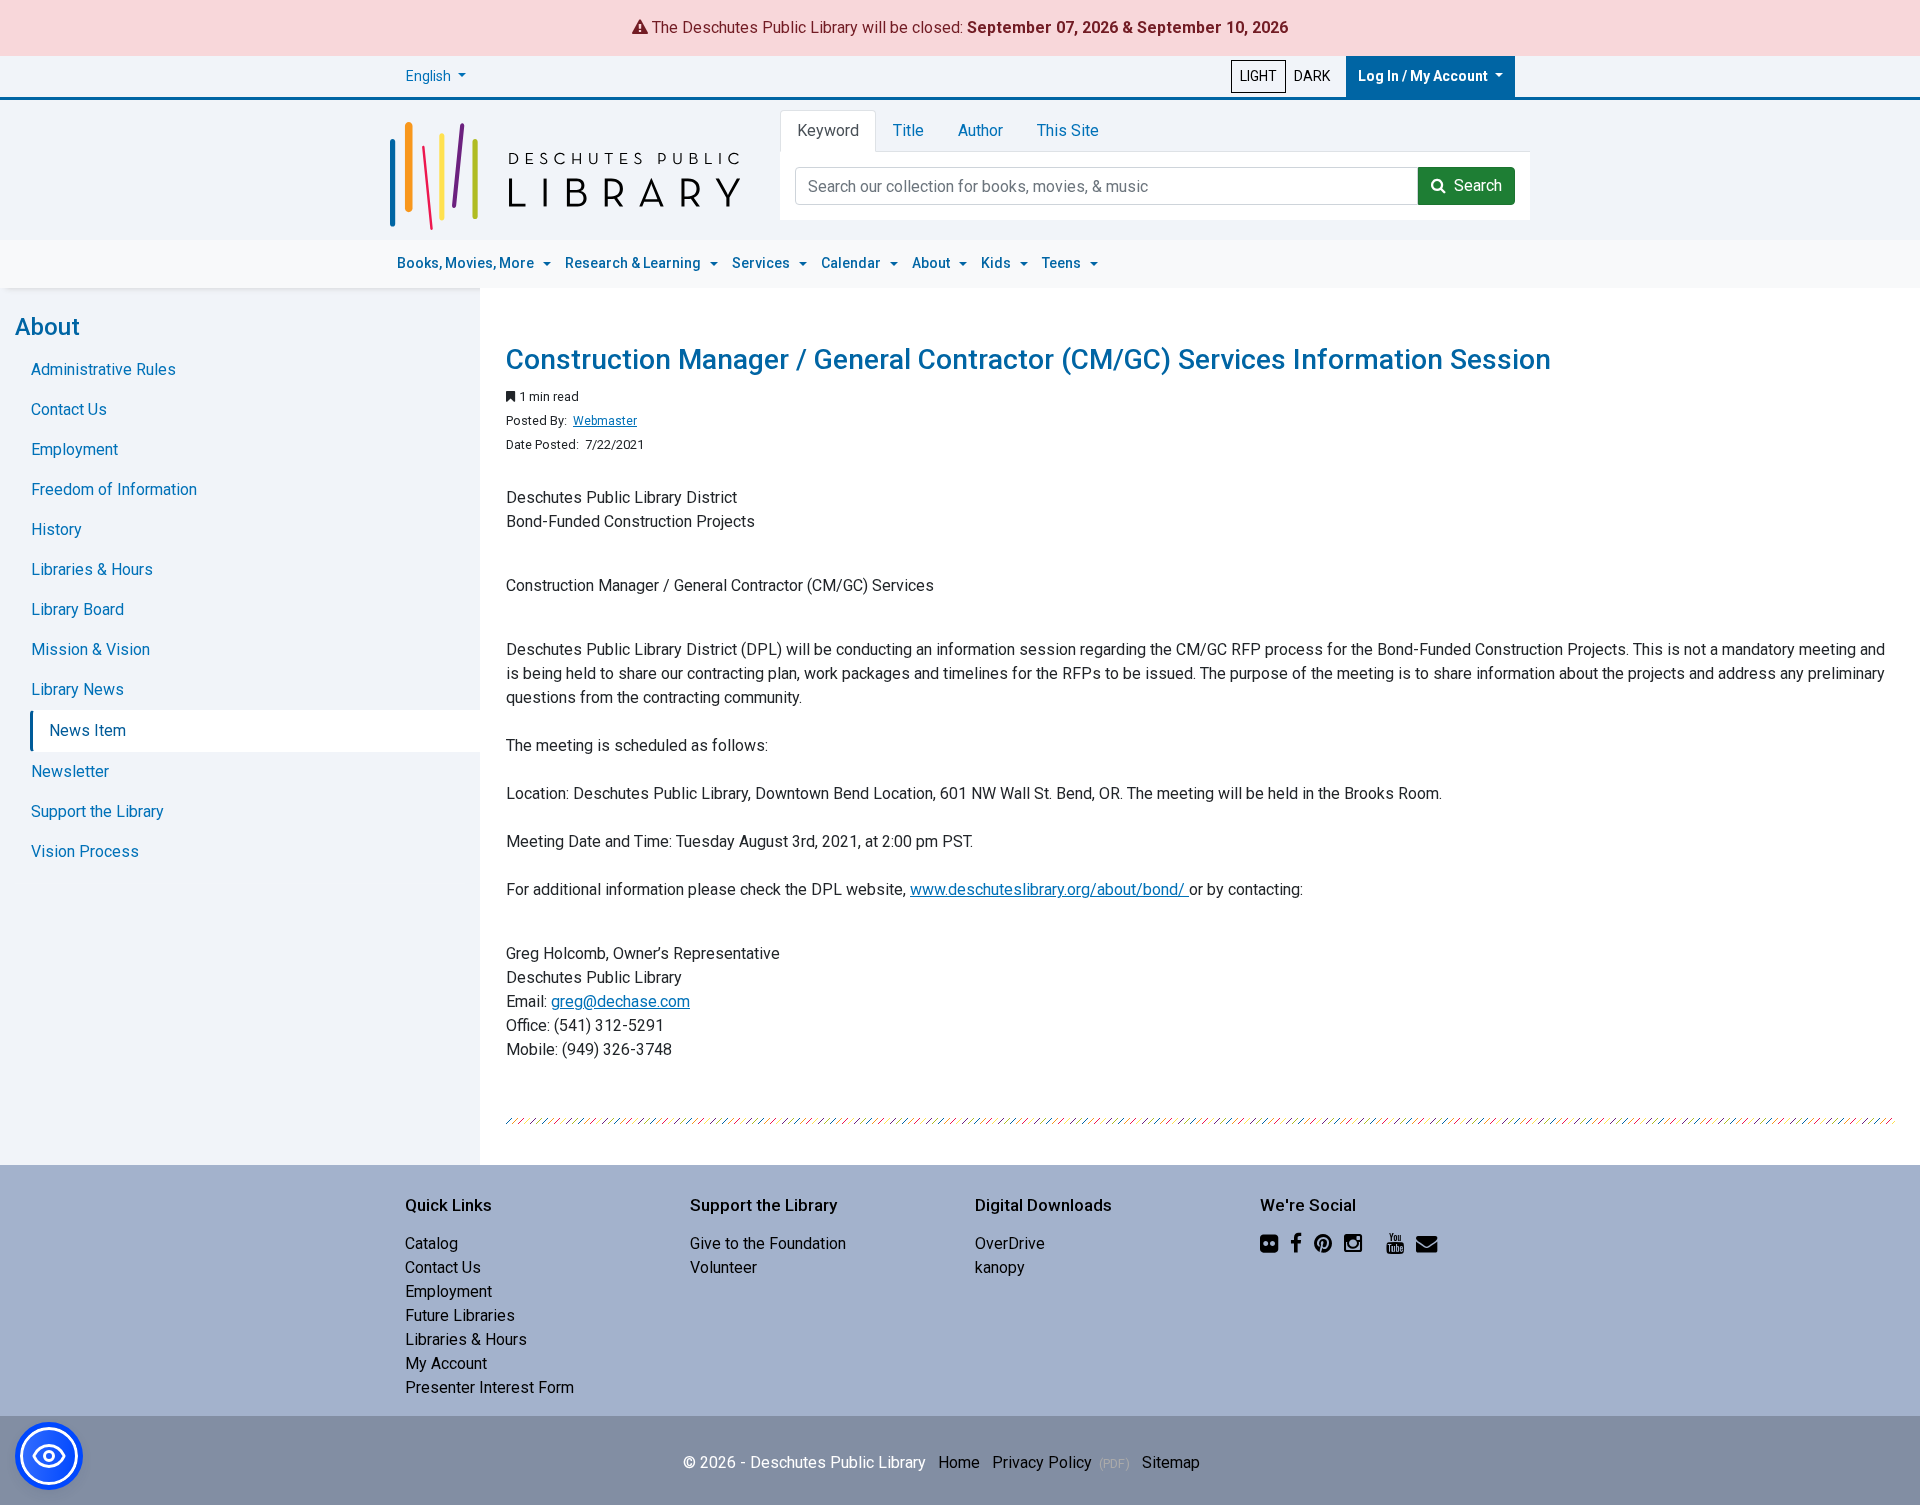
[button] (436, 76)
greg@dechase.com (620, 1001)
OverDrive (1010, 1243)
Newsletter (70, 771)
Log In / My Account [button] (1424, 76)
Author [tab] (980, 130)
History (56, 529)
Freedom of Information (114, 489)
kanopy (1000, 1267)
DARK (1312, 76)
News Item (87, 730)
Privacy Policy (1061, 1462)
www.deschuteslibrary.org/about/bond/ (1049, 889)
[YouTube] (1395, 1243)
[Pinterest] (1323, 1243)
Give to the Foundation (768, 1243)
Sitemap (1171, 1462)
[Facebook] (1296, 1243)
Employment (74, 449)
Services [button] (762, 263)
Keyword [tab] (828, 130)
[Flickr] (1269, 1243)
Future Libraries (460, 1315)
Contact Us (69, 409)
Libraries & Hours (92, 569)
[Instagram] (1353, 1243)
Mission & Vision (90, 649)
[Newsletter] (1426, 1243)
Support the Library (97, 811)
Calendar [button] (852, 263)
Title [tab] (908, 130)
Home (959, 1462)
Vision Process (85, 851)
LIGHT (1258, 76)
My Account (446, 1363)
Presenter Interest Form (489, 1387)
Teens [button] (1063, 263)
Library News (77, 689)
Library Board (77, 609)
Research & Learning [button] (634, 263)
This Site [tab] (1068, 130)
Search (1474, 185)
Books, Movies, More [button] (467, 263)
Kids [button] (997, 263)
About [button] (932, 263)
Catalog (431, 1243)
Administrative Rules (103, 369)
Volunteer (723, 1267)
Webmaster (605, 421)
